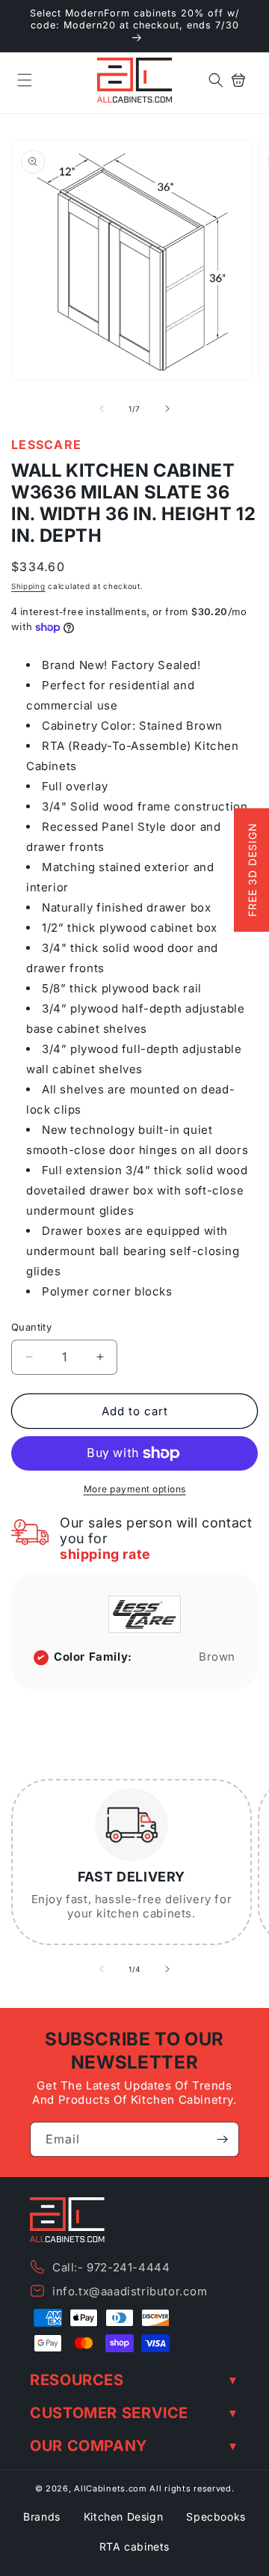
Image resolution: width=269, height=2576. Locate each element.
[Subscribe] (222, 2139)
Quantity (31, 1327)
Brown (217, 1657)
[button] (25, 80)
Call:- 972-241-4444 (111, 2267)
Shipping (28, 586)
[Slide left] (102, 409)
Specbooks (216, 2517)
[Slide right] (167, 409)
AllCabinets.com (111, 2488)
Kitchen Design (123, 2517)
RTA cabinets (134, 2546)
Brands (42, 2517)
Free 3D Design (252, 870)
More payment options (135, 1489)
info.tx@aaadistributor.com (130, 2291)
